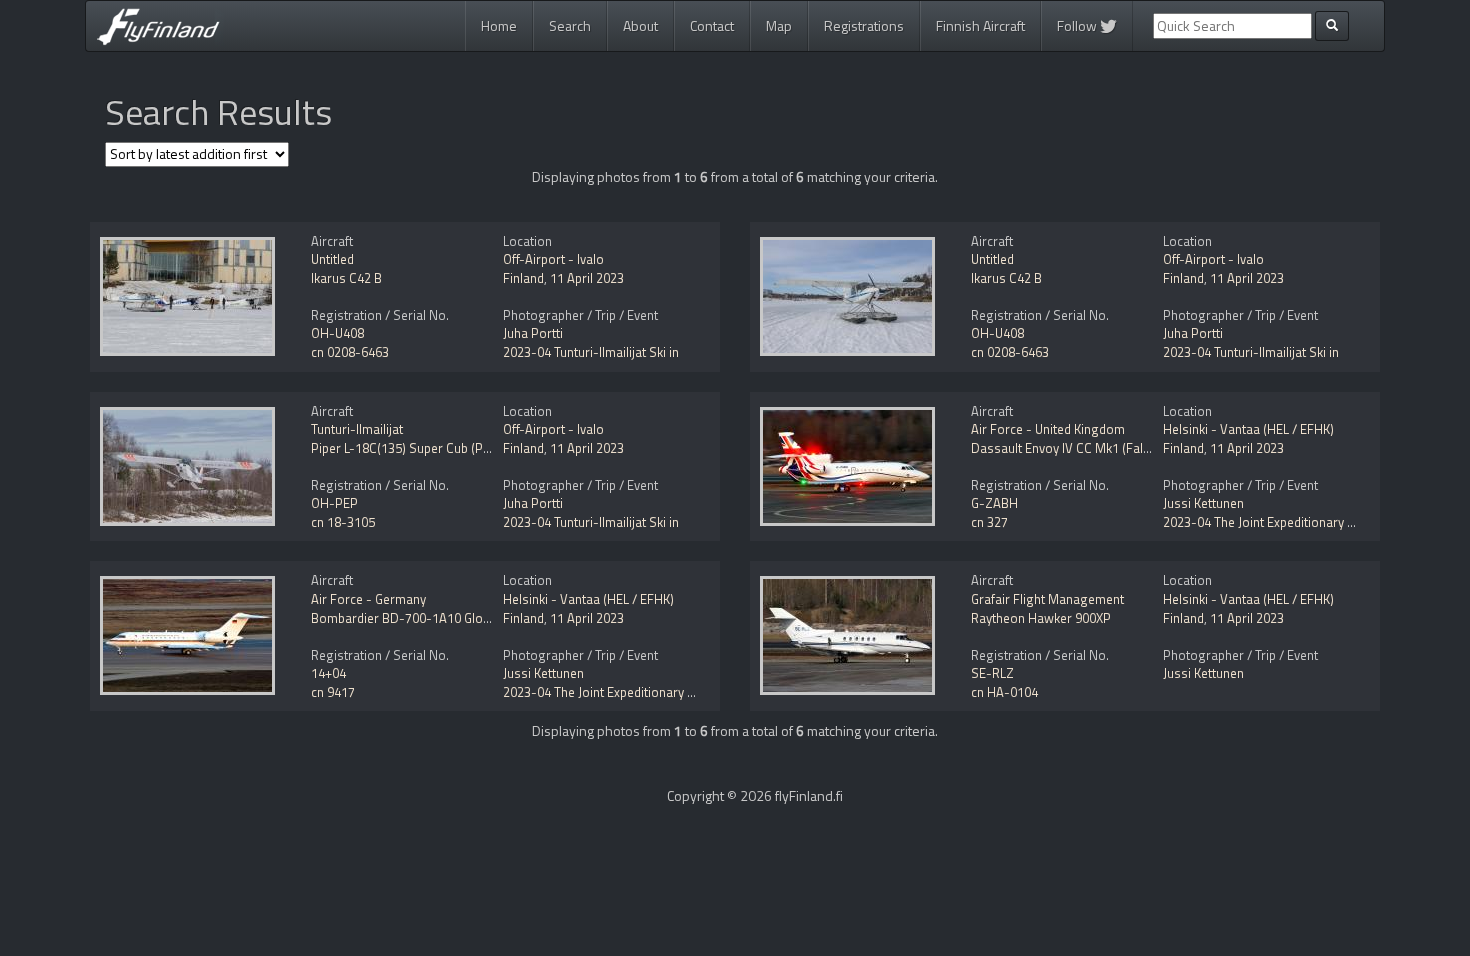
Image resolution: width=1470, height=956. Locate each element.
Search (570, 25)
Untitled (332, 259)
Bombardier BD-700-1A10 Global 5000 (421, 618)
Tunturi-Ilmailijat (357, 429)
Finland (523, 278)
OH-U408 (337, 333)
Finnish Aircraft (980, 25)
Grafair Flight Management (1047, 599)
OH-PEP (334, 503)
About (640, 25)
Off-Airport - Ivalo (553, 259)
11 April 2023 (587, 278)
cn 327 (989, 522)
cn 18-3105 (343, 522)
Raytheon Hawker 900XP (1041, 618)
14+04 (328, 673)
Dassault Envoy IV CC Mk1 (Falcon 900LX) (1088, 448)
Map (779, 25)
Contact (712, 25)
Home (499, 25)
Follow (1078, 25)
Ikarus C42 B (346, 278)
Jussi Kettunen (1203, 503)
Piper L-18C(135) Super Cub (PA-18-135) (426, 448)
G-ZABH (994, 503)
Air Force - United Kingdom (1048, 429)
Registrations (864, 25)
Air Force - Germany (368, 599)
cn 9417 (333, 692)
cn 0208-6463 (350, 352)
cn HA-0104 (1004, 692)
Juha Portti (533, 333)
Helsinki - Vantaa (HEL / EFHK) (1248, 429)
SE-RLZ (992, 673)
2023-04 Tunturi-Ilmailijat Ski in (591, 352)
